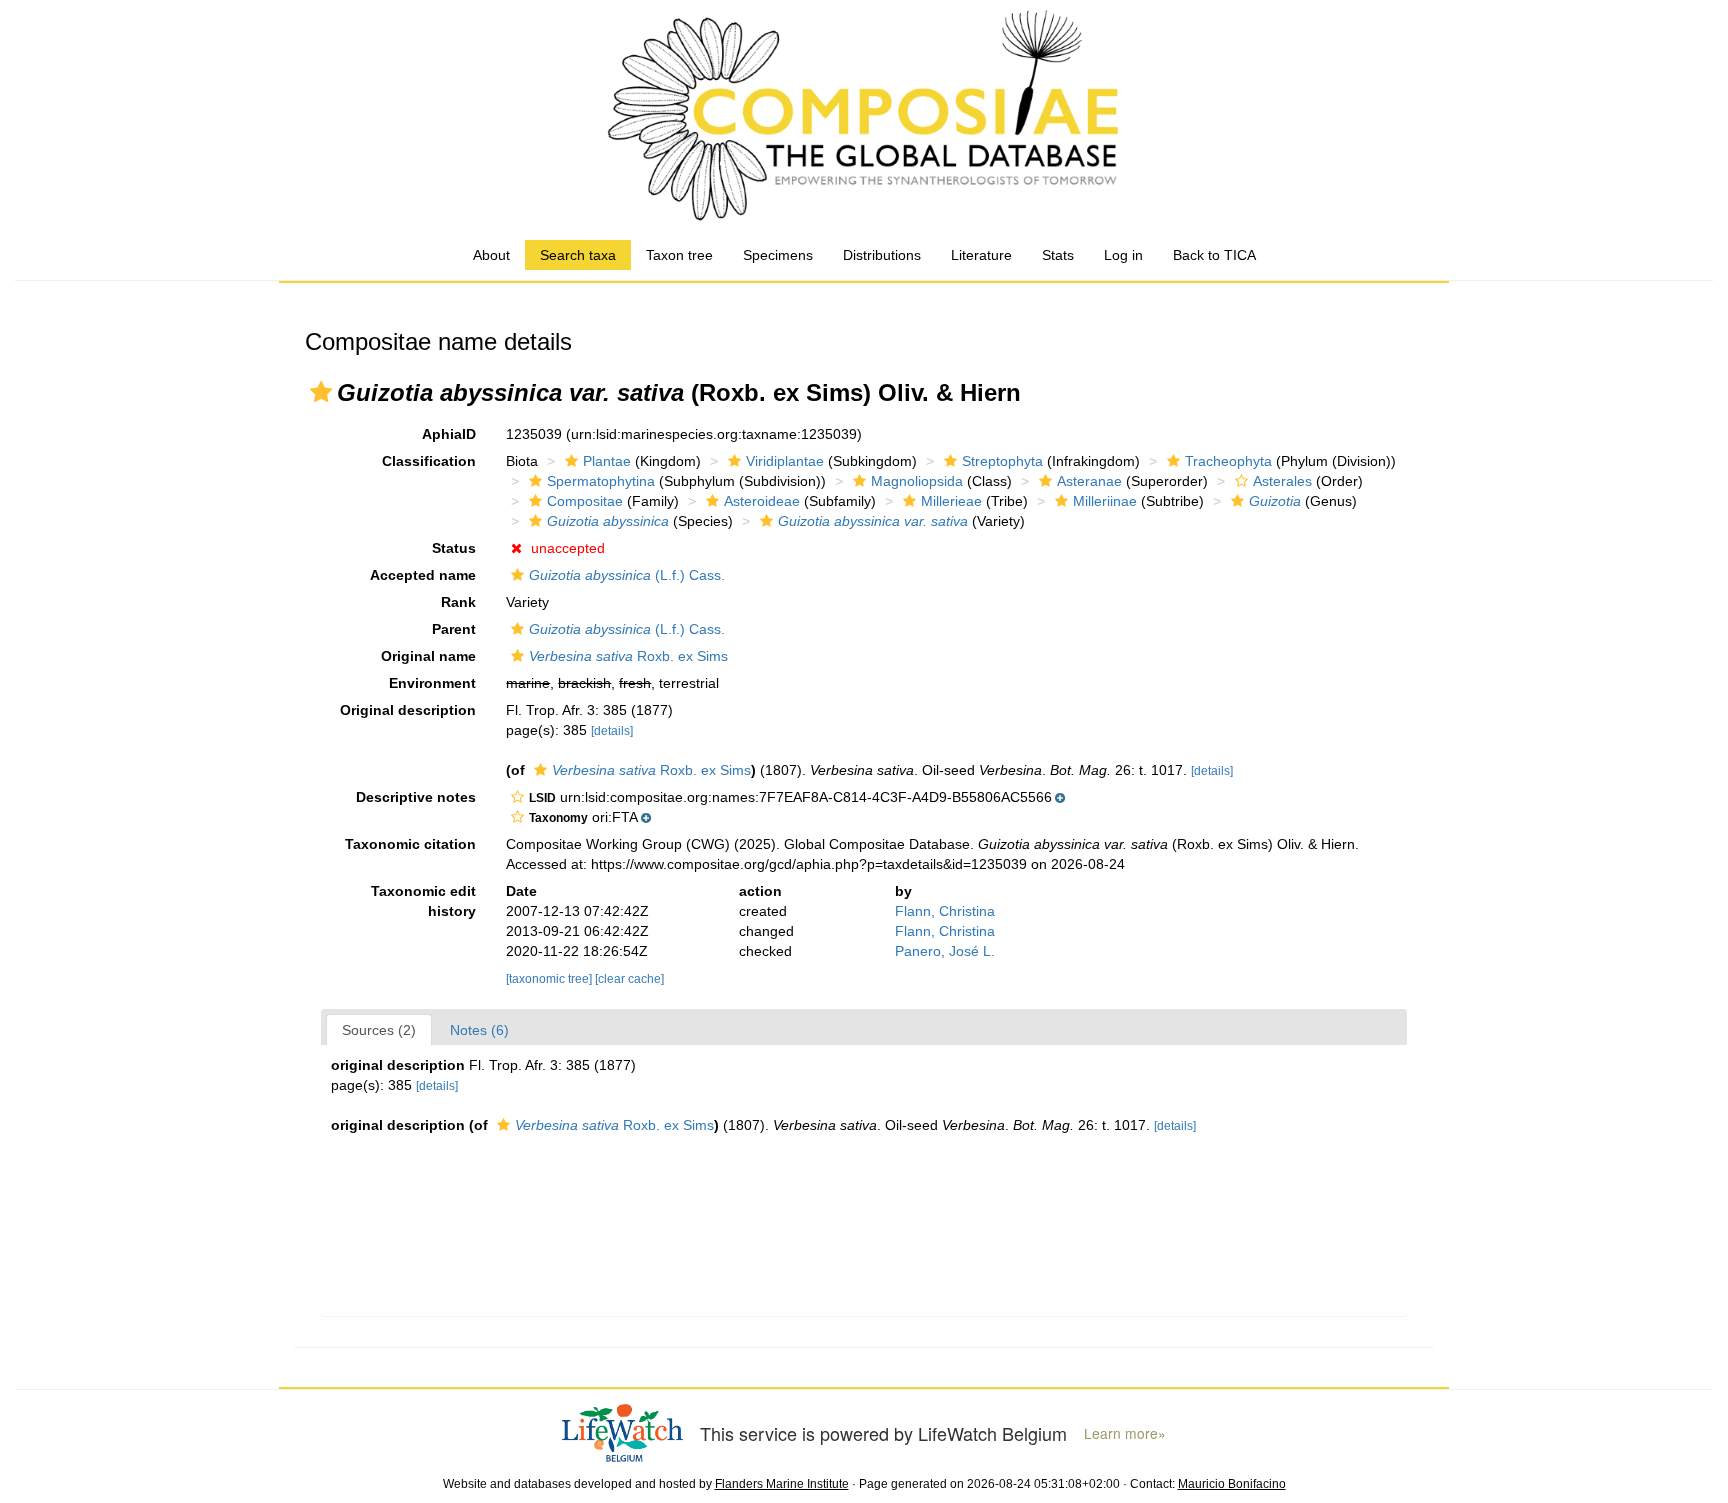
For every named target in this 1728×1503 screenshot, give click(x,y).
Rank (458, 602)
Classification (429, 461)
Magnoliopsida (917, 481)
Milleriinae (1105, 501)
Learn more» (1125, 1433)
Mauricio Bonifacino (1232, 1484)
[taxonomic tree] (550, 979)
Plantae (607, 461)
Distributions (882, 255)
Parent (454, 629)
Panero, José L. (945, 951)
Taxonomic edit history (423, 901)
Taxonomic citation (410, 844)
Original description (408, 710)
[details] (612, 731)
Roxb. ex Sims (628, 656)
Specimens (778, 255)
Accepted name (423, 575)
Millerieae (951, 501)
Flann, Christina (945, 911)
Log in (1123, 255)
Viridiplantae (785, 461)
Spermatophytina (601, 481)
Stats (1058, 255)
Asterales (1282, 481)
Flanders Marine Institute (782, 1484)
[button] (321, 392)
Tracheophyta (1228, 461)
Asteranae (1089, 481)
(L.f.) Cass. (627, 575)
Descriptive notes (416, 797)
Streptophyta (1002, 461)
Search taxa (578, 255)
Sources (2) (379, 1030)
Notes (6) (479, 1030)
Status (454, 548)
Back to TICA (1214, 255)
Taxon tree (679, 255)
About (491, 255)
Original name (428, 656)
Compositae (585, 501)
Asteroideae (762, 501)
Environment (432, 683)
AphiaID (449, 434)
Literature (981, 255)
